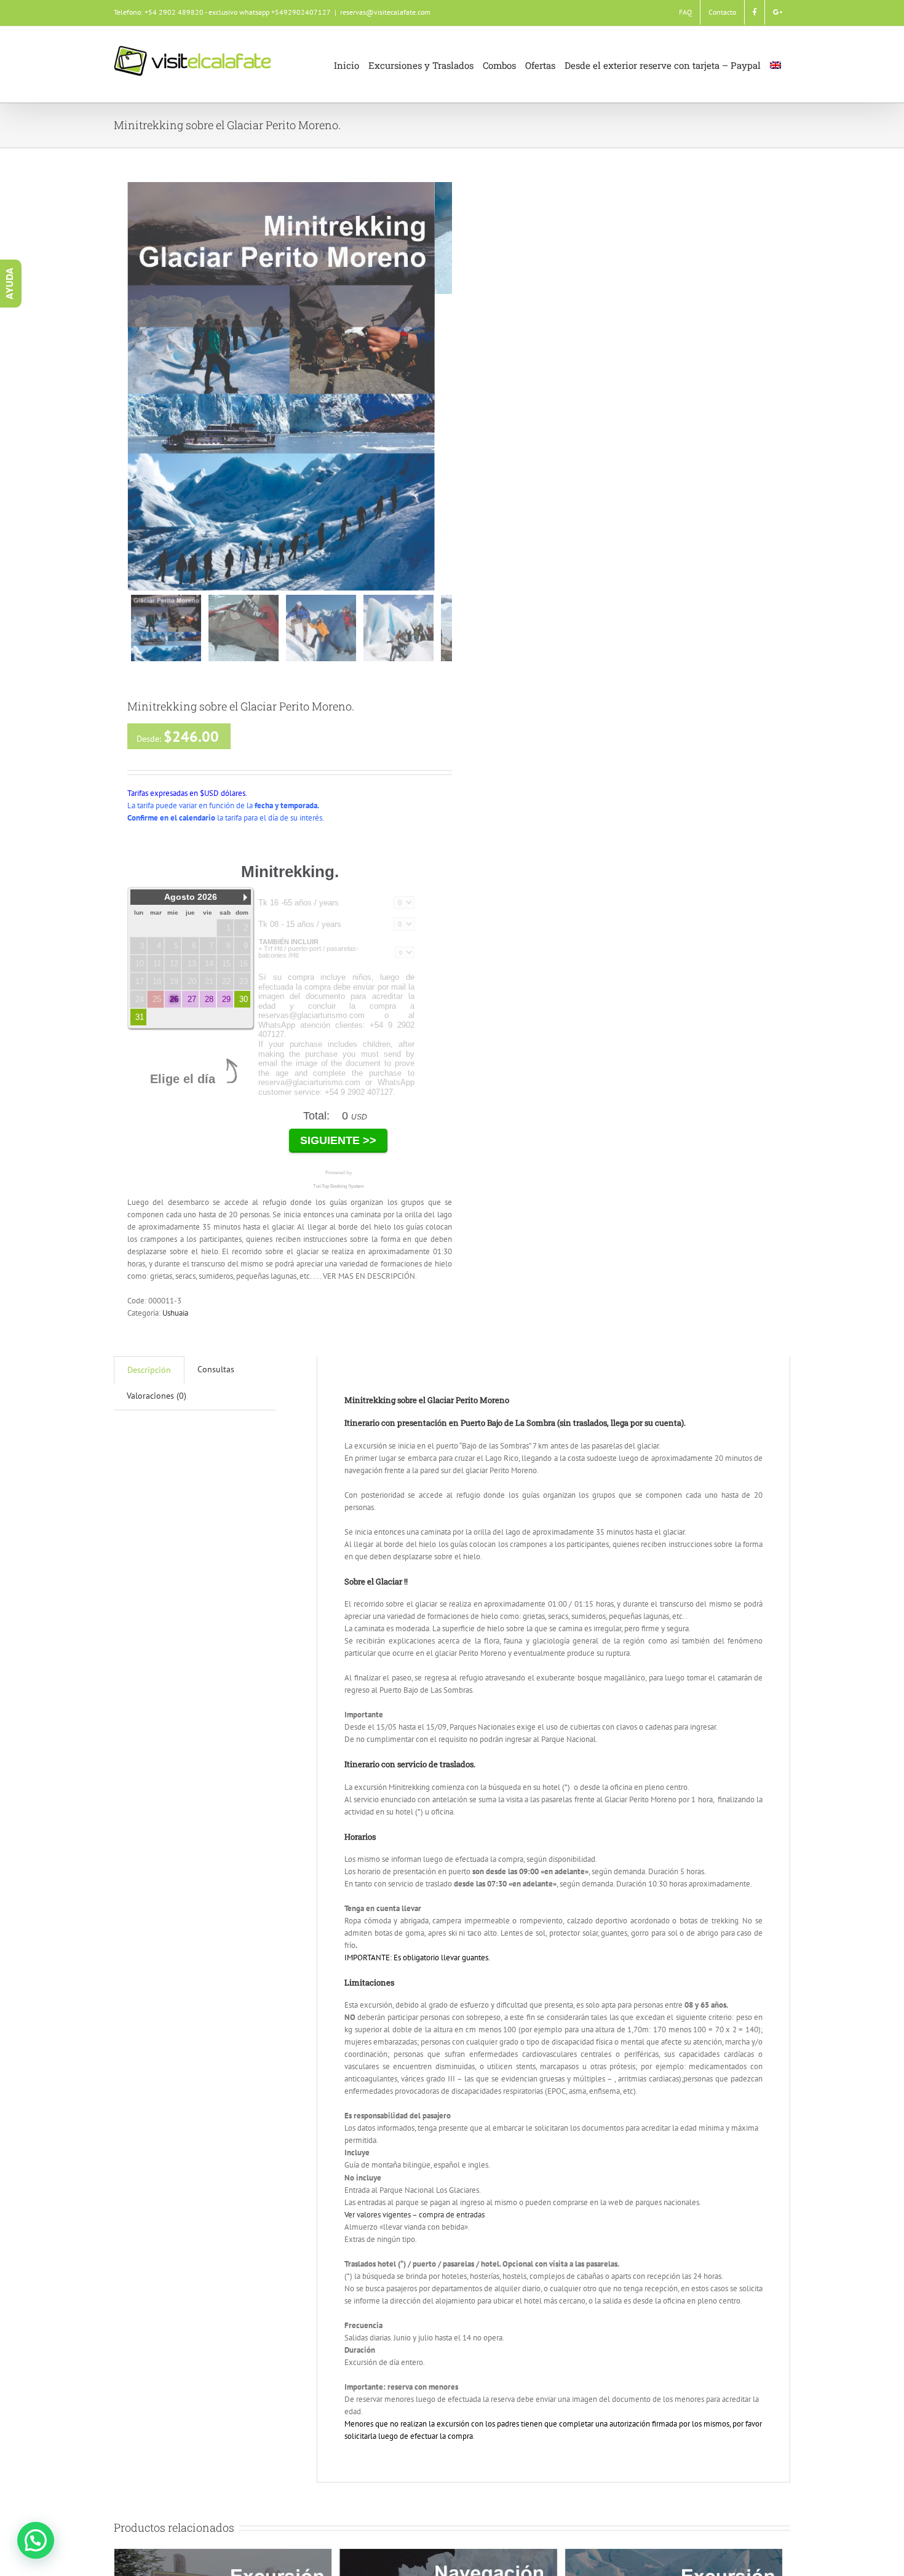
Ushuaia (175, 1313)
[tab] (149, 1370)
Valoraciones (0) (157, 1396)
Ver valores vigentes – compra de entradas (414, 2215)
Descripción (149, 1370)
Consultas (216, 1369)
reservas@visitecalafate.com (385, 12)
